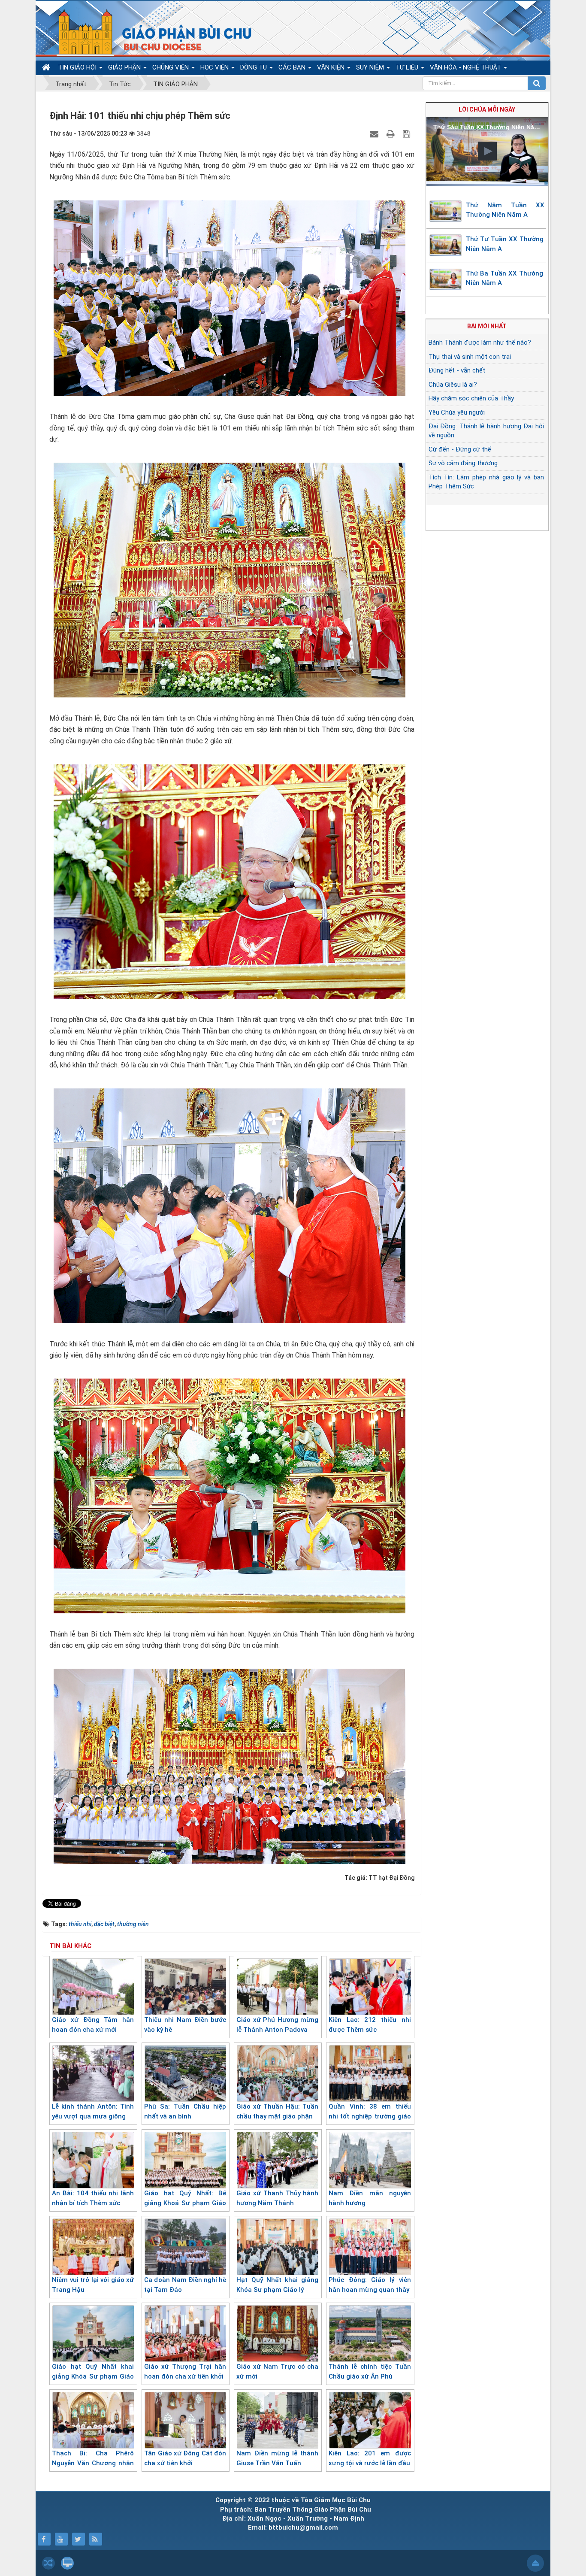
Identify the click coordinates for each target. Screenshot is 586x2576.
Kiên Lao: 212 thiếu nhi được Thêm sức (370, 2025)
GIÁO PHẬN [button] (125, 67)
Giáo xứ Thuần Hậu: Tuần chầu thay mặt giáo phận (277, 2111)
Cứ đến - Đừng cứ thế (460, 449)
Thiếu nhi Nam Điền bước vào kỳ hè (185, 2025)
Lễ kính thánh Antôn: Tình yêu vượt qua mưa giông (93, 2111)
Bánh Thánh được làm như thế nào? (480, 342)
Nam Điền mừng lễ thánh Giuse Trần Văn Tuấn (277, 2458)
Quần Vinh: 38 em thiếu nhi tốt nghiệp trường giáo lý (370, 2116)
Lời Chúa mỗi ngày (487, 109)
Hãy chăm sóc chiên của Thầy (471, 398)
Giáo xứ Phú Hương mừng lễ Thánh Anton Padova (277, 2025)
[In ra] (392, 133)
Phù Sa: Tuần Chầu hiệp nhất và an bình (185, 2111)
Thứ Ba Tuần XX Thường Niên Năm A (504, 278)
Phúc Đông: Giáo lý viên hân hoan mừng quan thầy (370, 2285)
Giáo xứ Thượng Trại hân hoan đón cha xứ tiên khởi (185, 2371)
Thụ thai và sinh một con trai (470, 357)
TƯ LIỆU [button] (408, 67)
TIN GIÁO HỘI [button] (78, 67)
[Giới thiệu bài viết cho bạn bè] (375, 133)
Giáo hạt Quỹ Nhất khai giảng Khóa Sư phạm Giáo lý (93, 2376)
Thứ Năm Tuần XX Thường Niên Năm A (505, 210)
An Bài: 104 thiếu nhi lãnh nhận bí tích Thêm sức (93, 2198)
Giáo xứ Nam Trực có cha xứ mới (277, 2371)
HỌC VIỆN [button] (215, 67)
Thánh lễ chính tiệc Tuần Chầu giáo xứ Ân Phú (370, 2371)
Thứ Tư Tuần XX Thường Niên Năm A (505, 244)
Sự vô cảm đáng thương (463, 463)
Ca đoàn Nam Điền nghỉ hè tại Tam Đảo (185, 2285)
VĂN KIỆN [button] (332, 67)
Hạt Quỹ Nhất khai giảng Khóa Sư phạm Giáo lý (277, 2285)
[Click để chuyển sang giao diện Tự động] (48, 2563)
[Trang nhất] (47, 68)
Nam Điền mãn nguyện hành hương (370, 2198)
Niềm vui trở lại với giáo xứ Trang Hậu (93, 2285)
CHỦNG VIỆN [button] (171, 67)
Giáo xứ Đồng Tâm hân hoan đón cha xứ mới (93, 2025)
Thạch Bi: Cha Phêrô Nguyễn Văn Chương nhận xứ (93, 2463)
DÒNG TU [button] (254, 67)
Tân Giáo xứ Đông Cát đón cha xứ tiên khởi (185, 2458)
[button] (487, 151)
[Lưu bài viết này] (408, 133)
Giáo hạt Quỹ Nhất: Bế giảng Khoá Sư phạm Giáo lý (185, 2203)
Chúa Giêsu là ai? (453, 385)
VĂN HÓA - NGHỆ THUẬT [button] (466, 67)
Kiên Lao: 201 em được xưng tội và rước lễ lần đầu (370, 2458)
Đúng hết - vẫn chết (457, 370)
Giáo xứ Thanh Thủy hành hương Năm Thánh (277, 2198)
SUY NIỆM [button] (371, 67)
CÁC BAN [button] (293, 67)
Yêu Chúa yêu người (457, 412)
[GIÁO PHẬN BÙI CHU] (149, 32)
